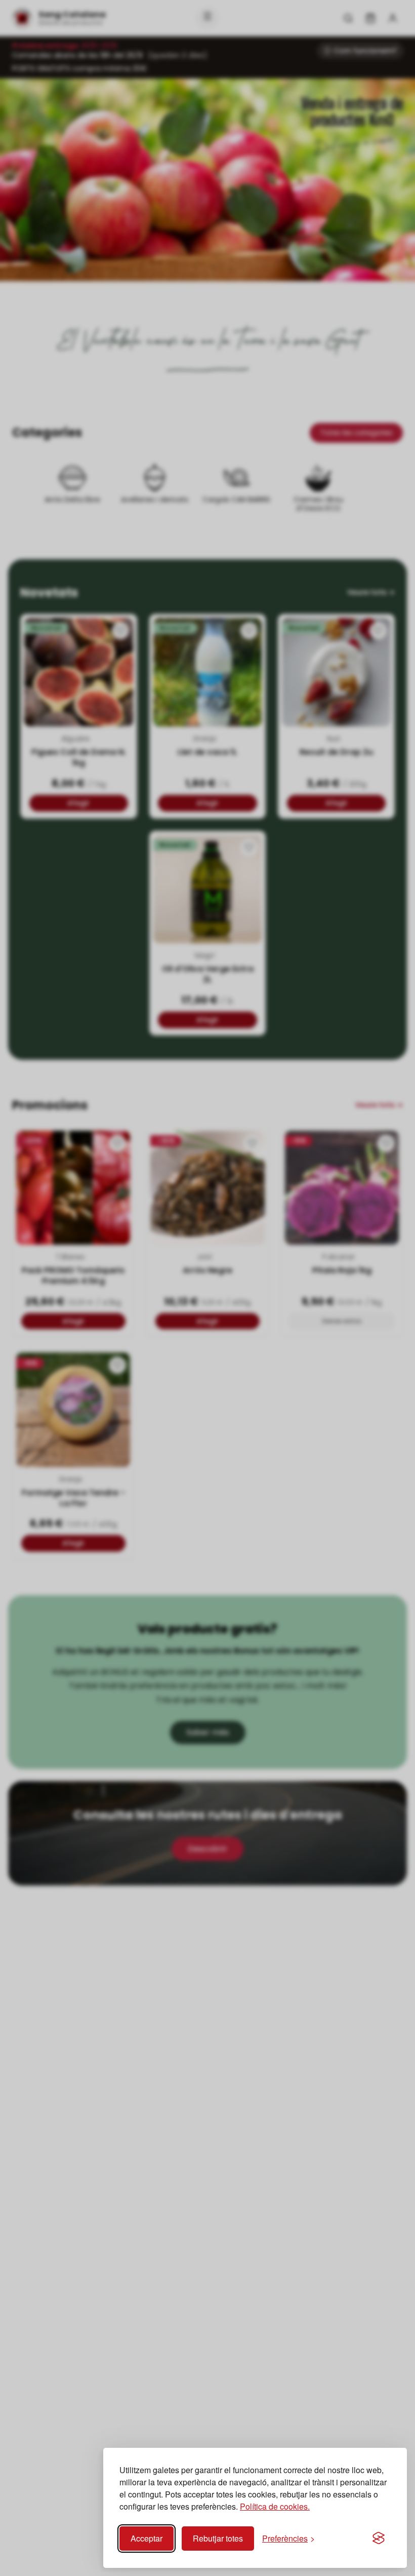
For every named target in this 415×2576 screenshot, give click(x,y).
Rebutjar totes (218, 2538)
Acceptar (147, 2538)
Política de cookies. (275, 2506)
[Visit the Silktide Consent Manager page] (379, 2539)
